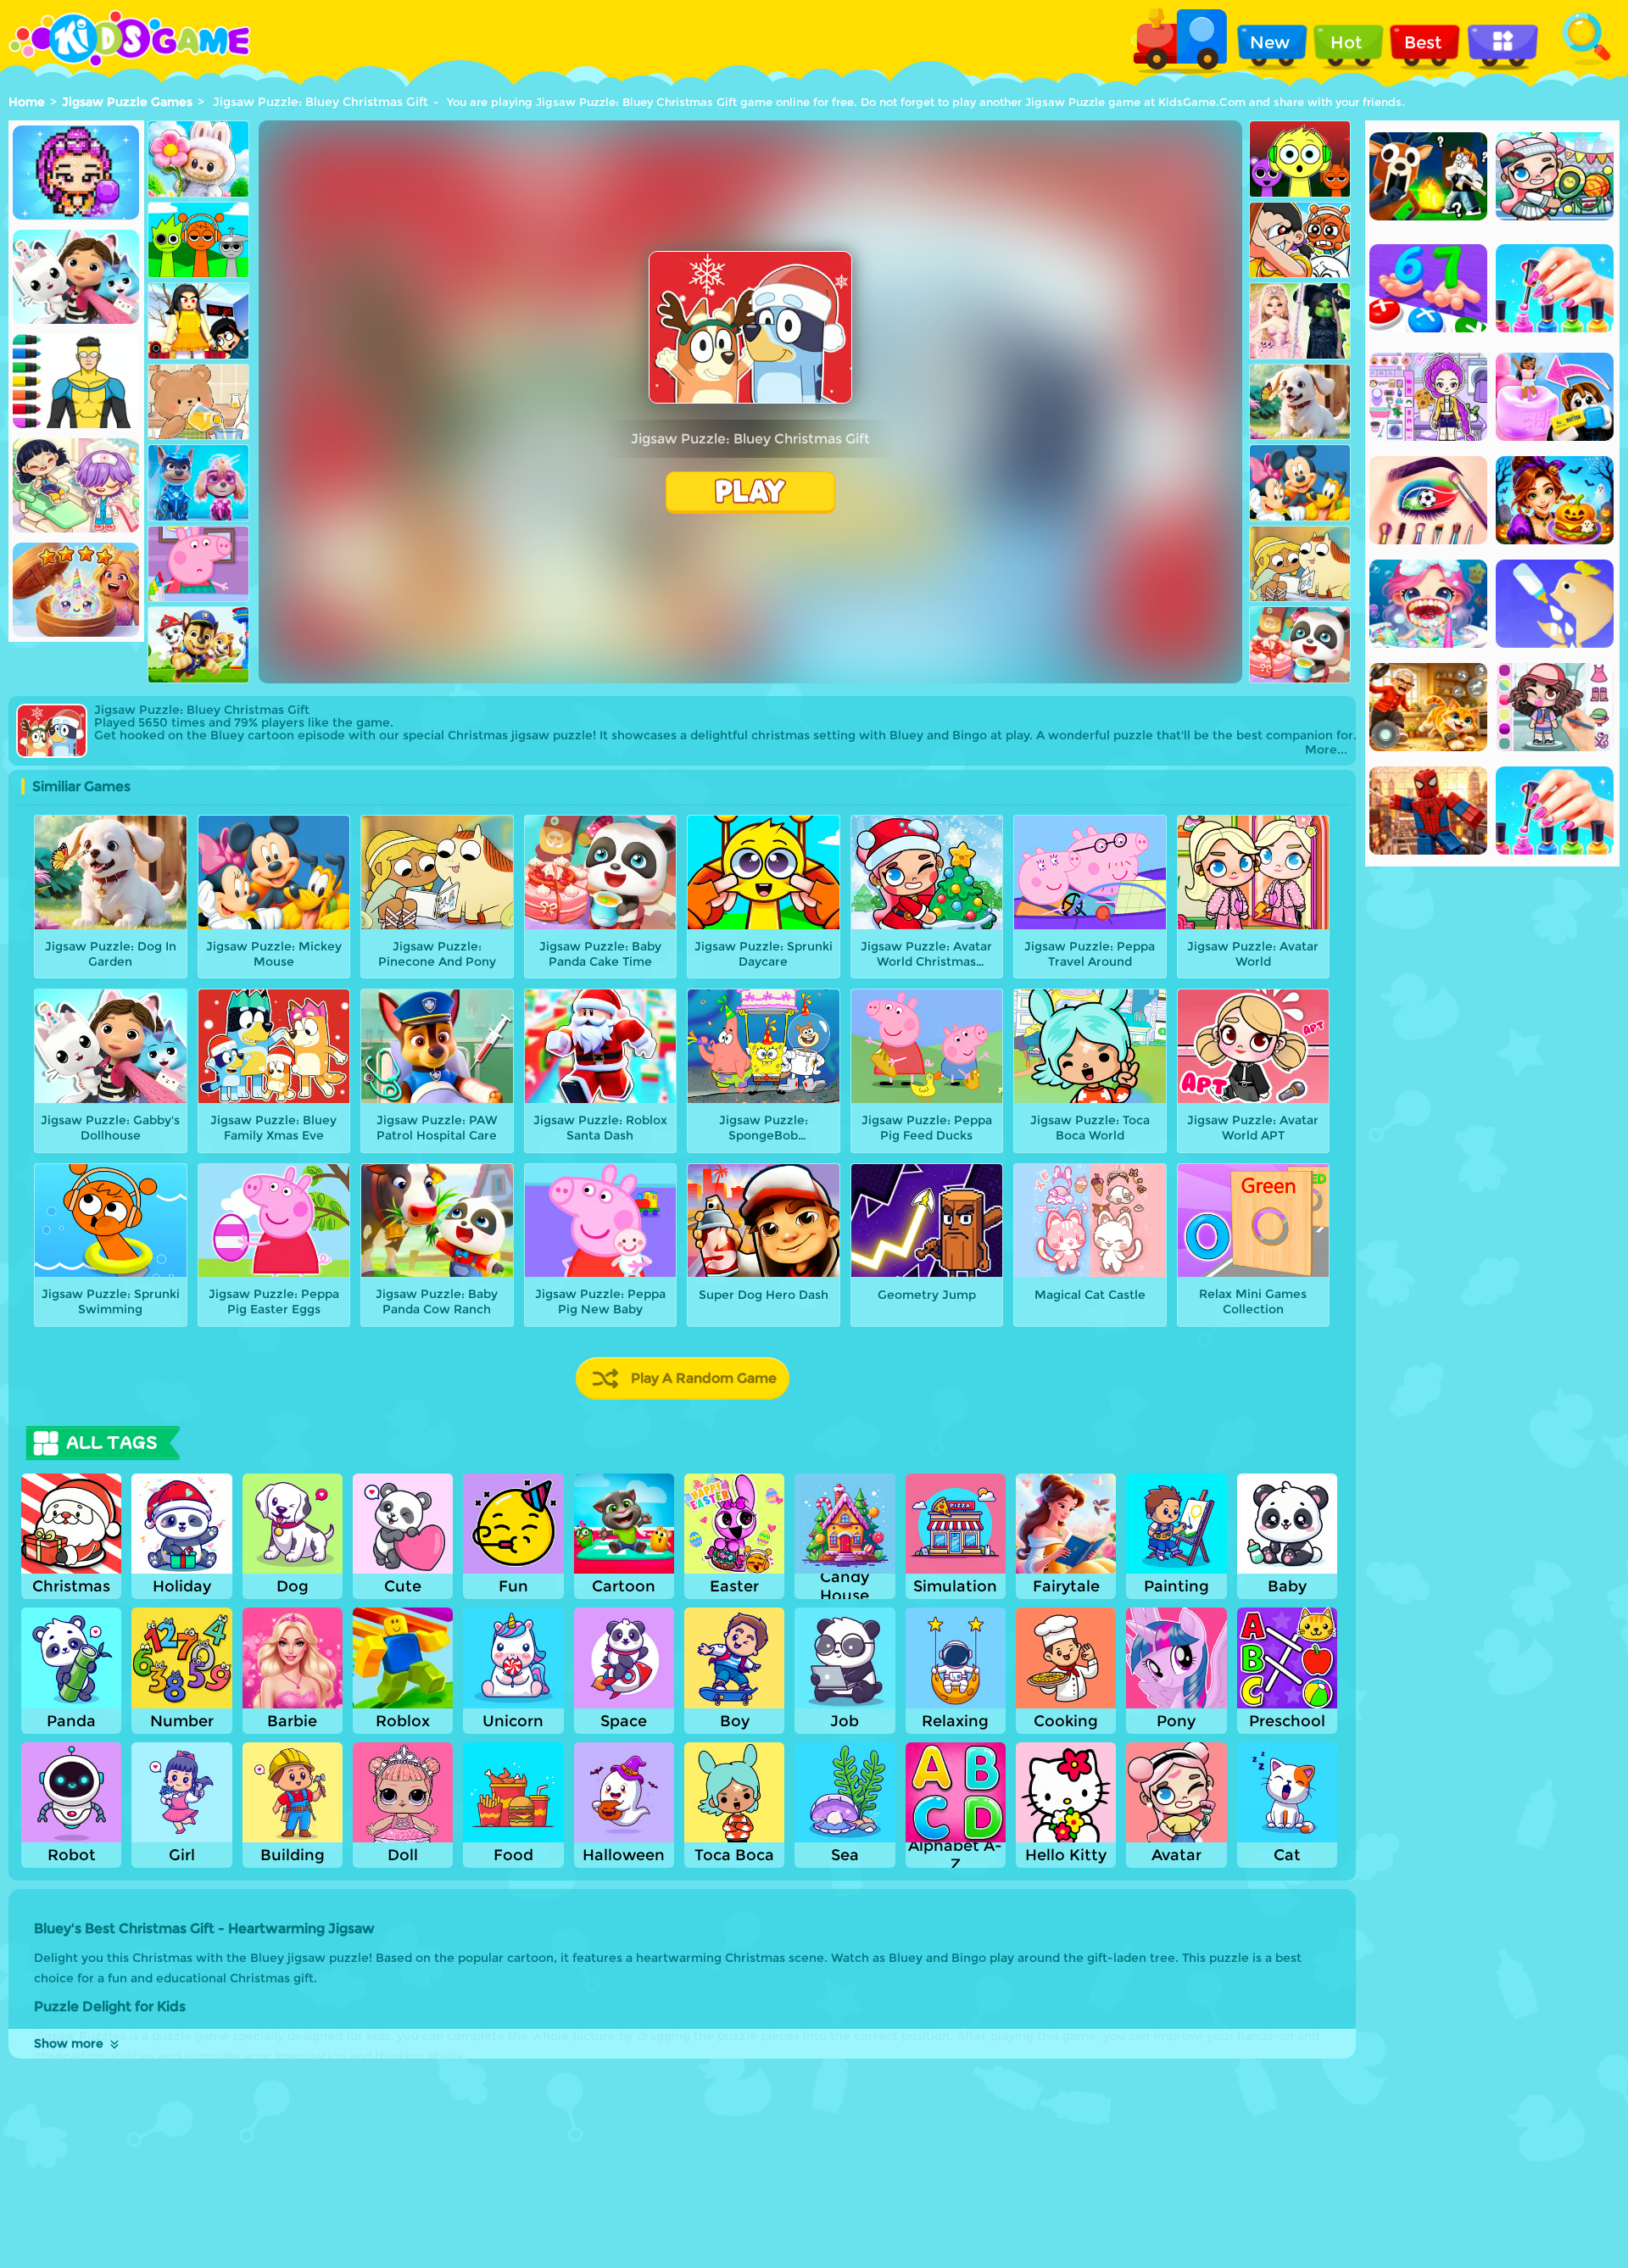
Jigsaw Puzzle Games (127, 102)
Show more (69, 2043)
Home (27, 102)
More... (1326, 750)
